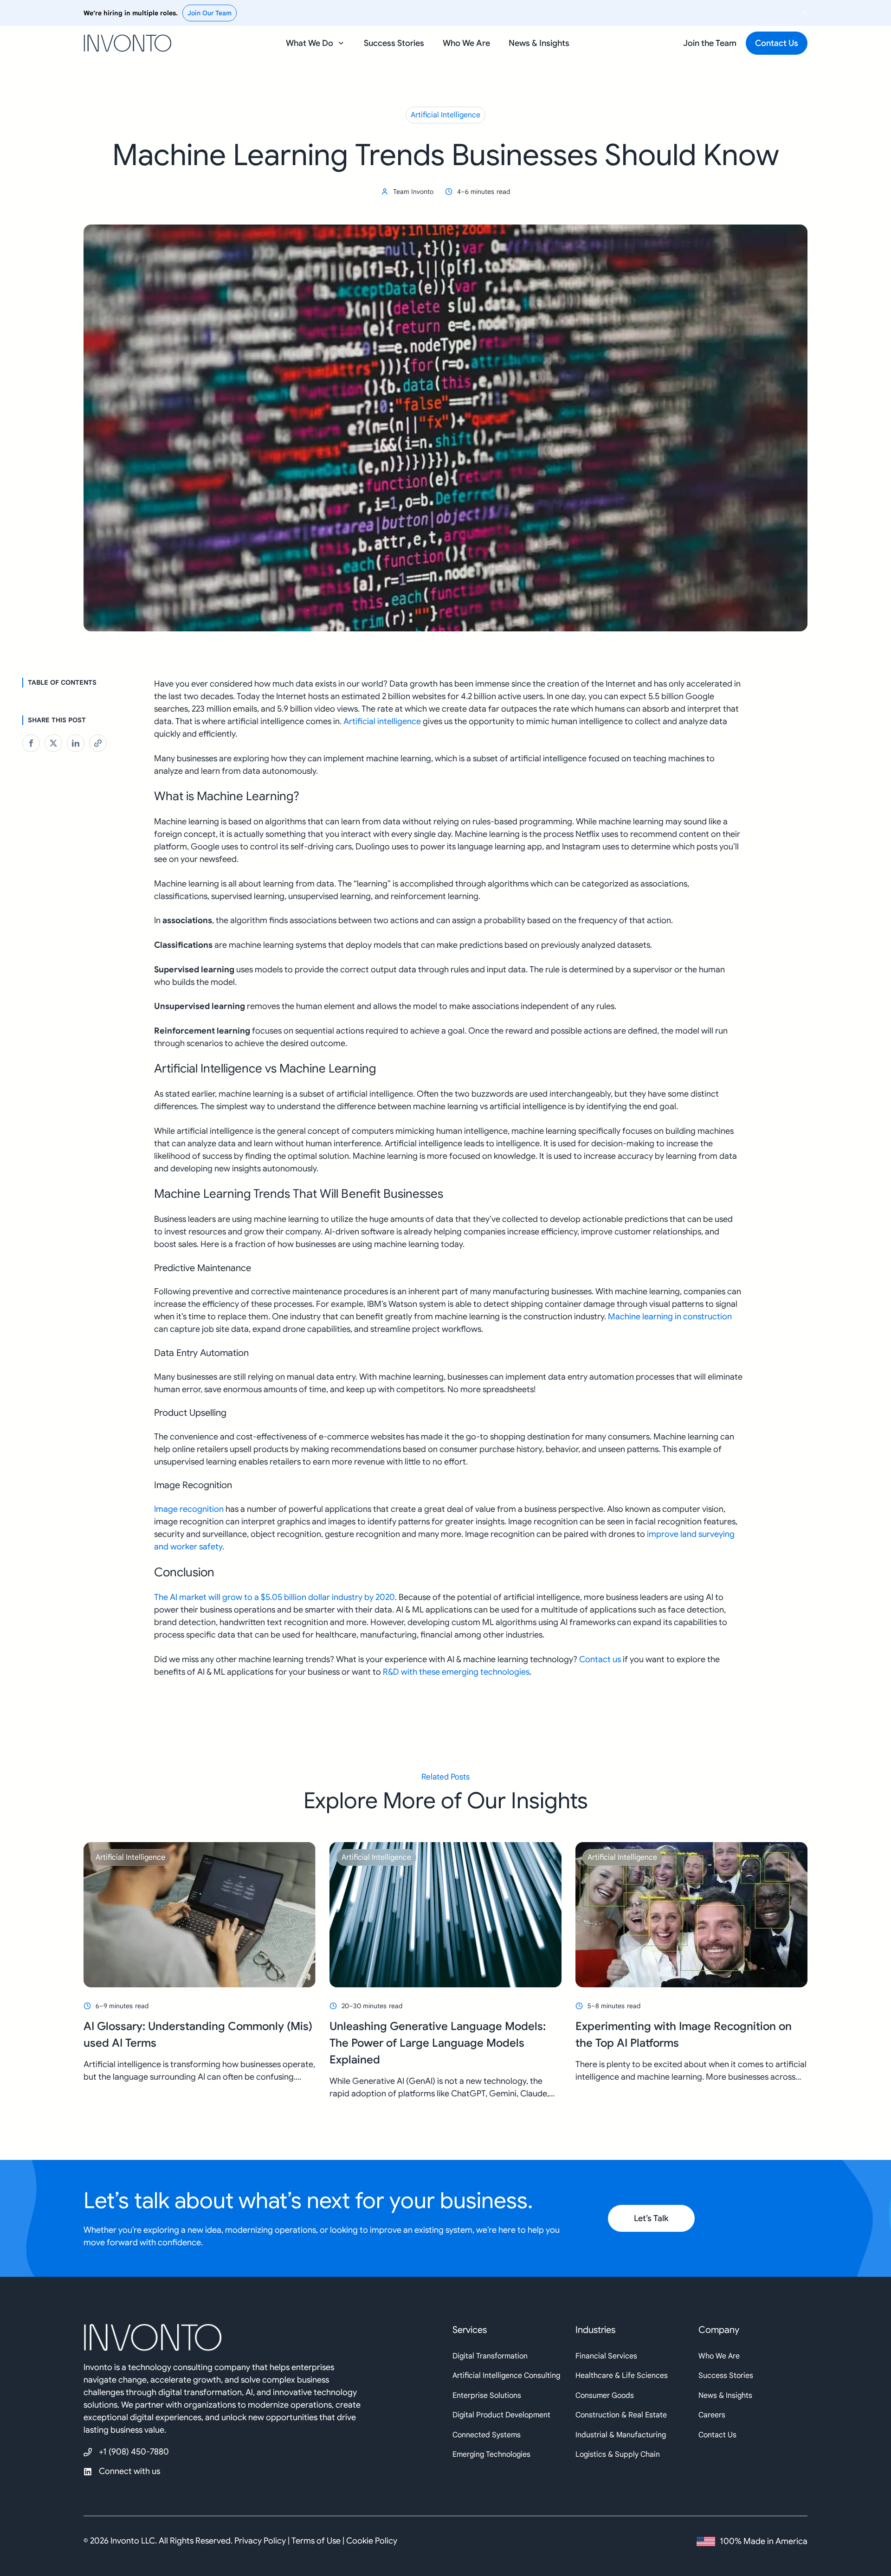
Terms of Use (316, 2541)
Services (470, 2330)
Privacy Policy (260, 2541)
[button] (316, 43)
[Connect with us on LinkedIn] (126, 2471)
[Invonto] (128, 40)
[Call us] (126, 2452)
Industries (595, 2330)
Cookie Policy (372, 2541)
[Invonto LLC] (261, 2342)
